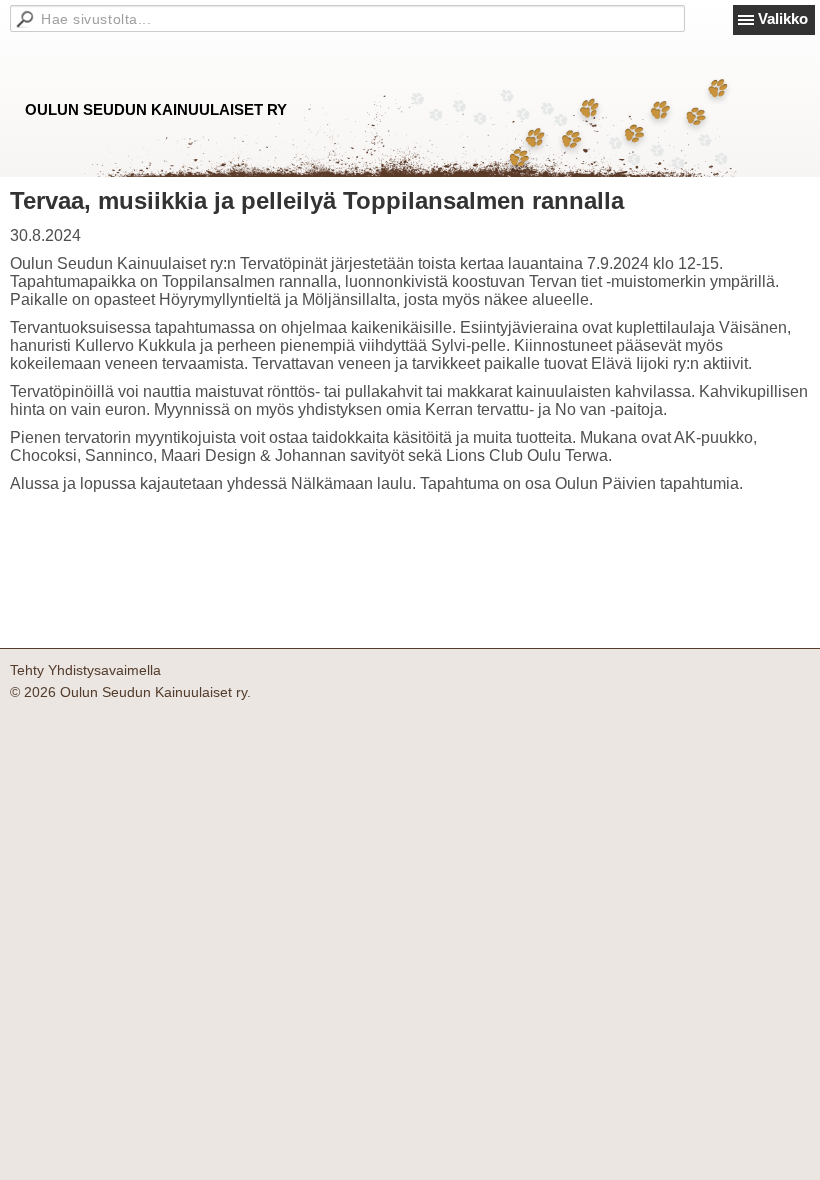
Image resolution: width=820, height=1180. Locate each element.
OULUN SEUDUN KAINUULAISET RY (156, 109)
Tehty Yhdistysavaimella (85, 670)
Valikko (783, 18)
